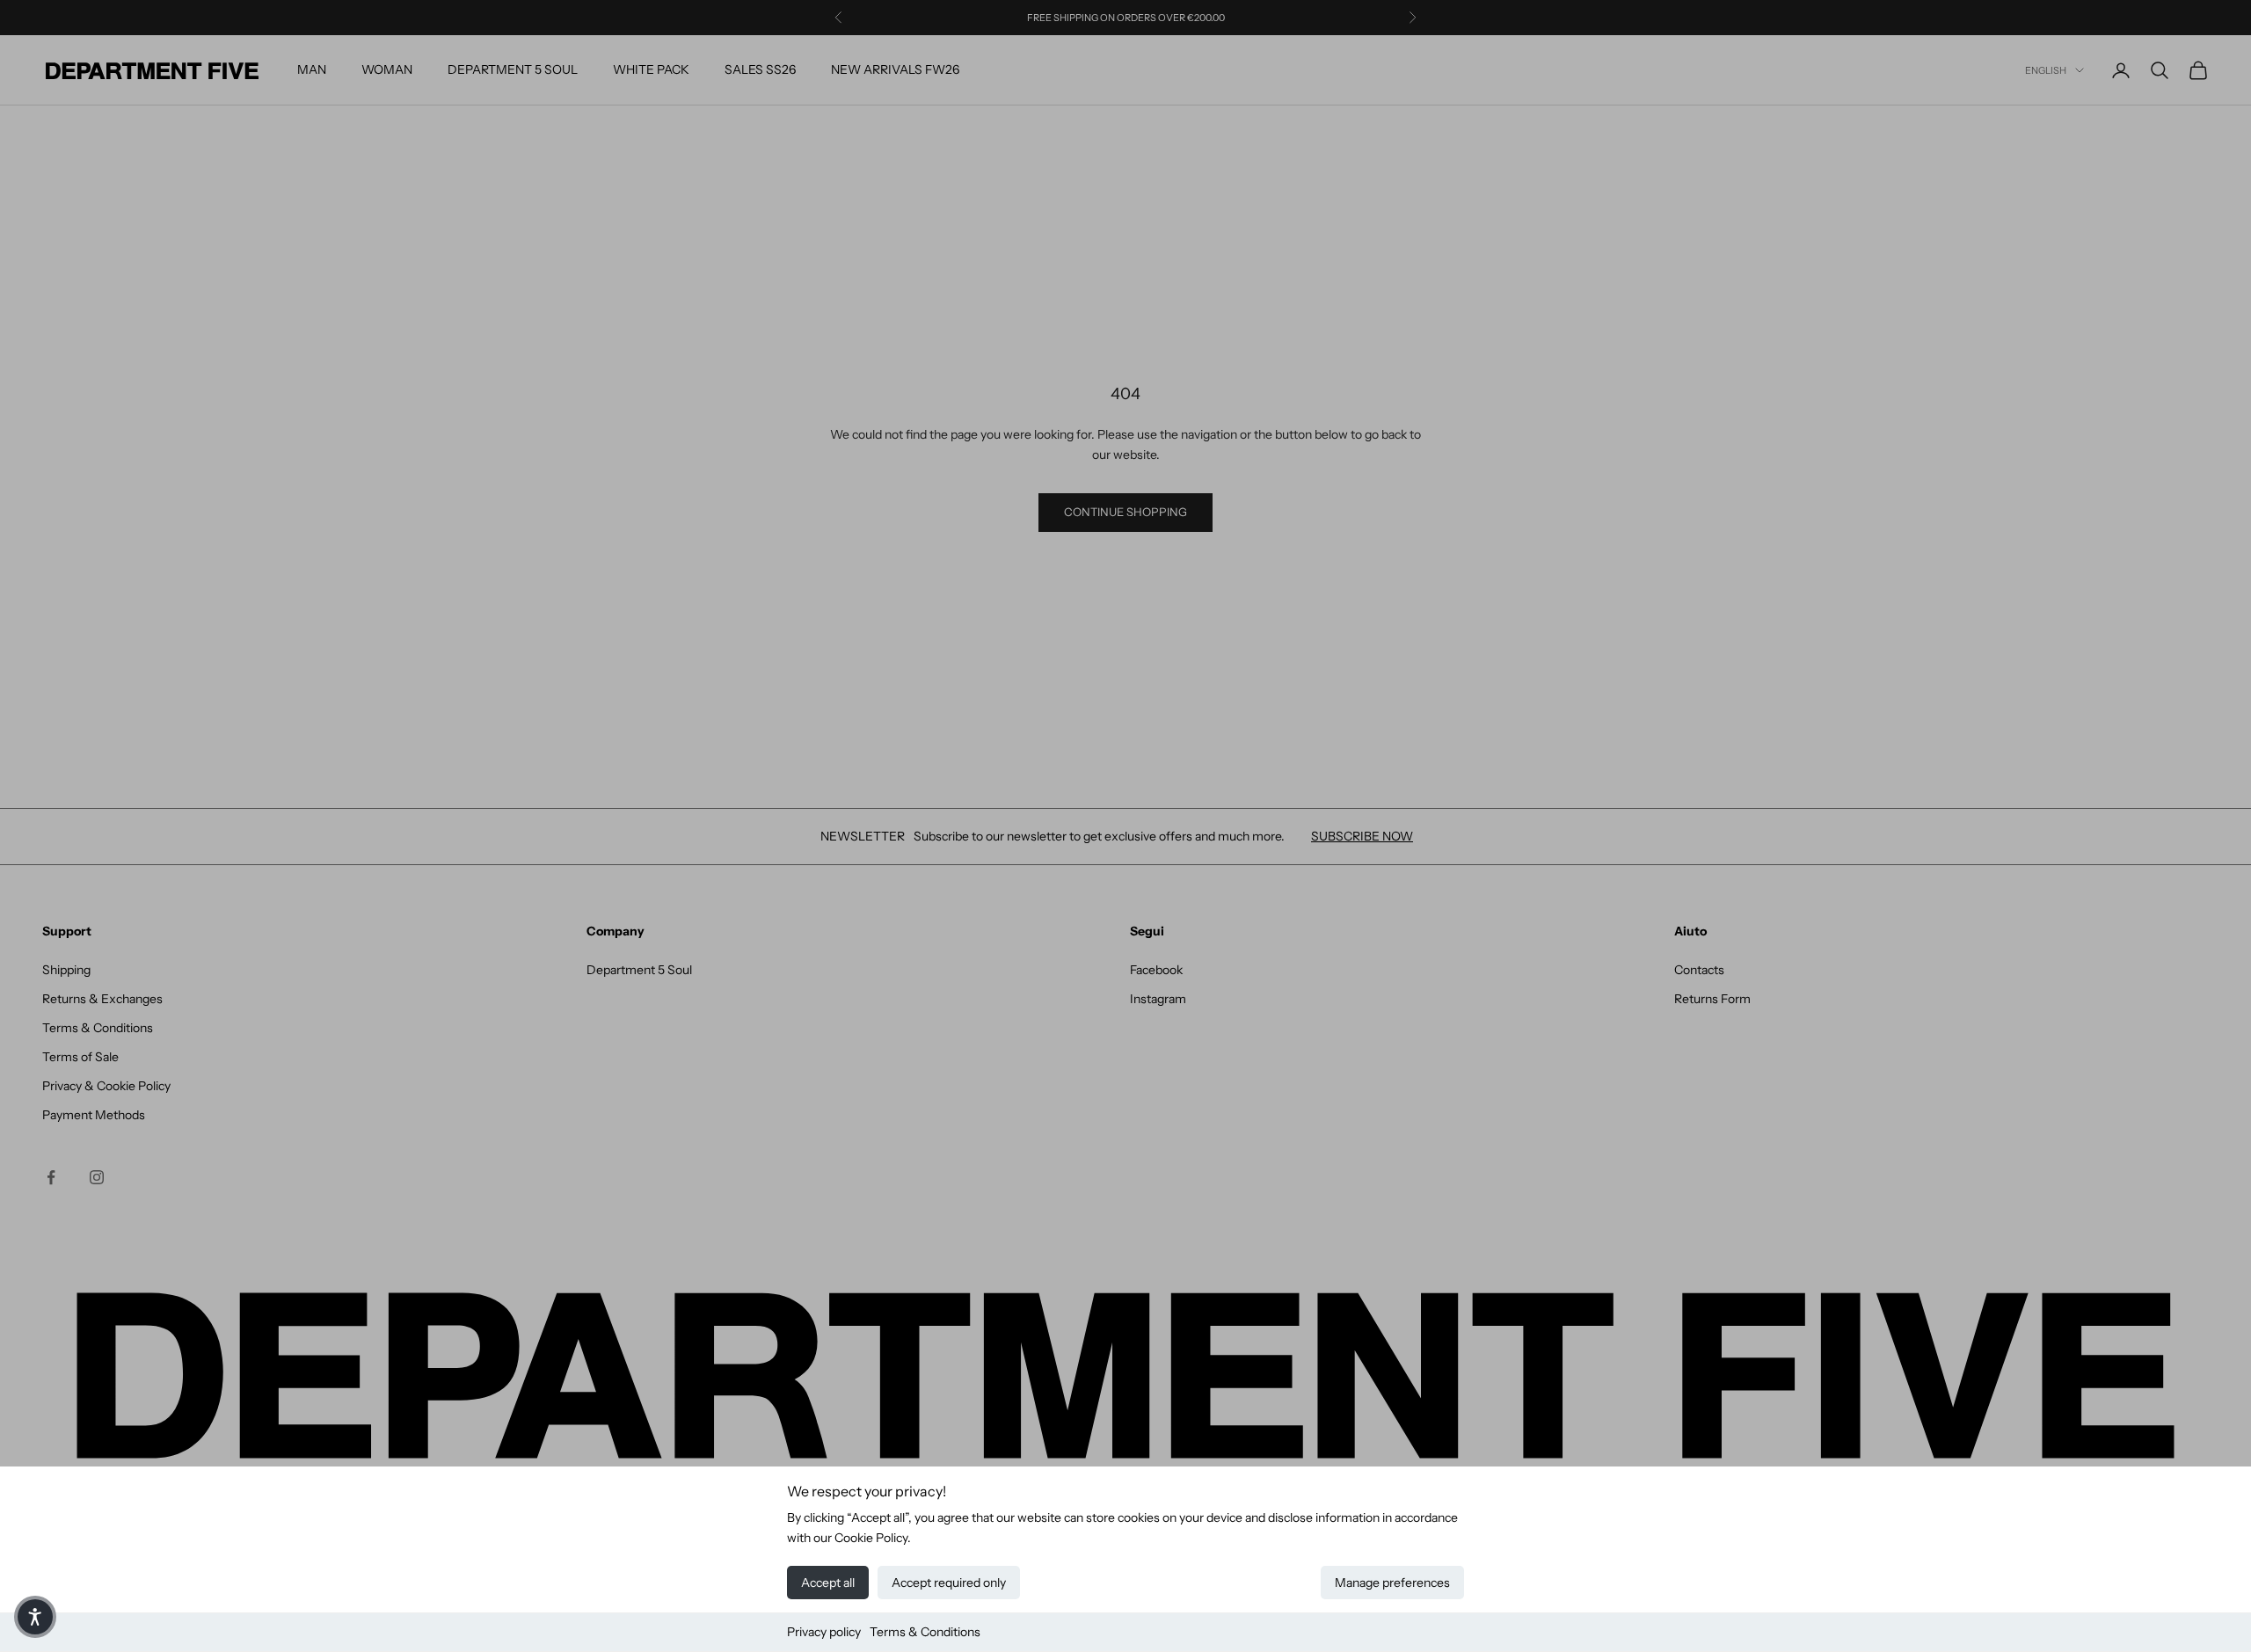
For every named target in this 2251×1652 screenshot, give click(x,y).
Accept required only (949, 1583)
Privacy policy (824, 1632)
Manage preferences (1392, 1583)
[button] (35, 1617)
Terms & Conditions (925, 1632)
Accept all (828, 1583)
